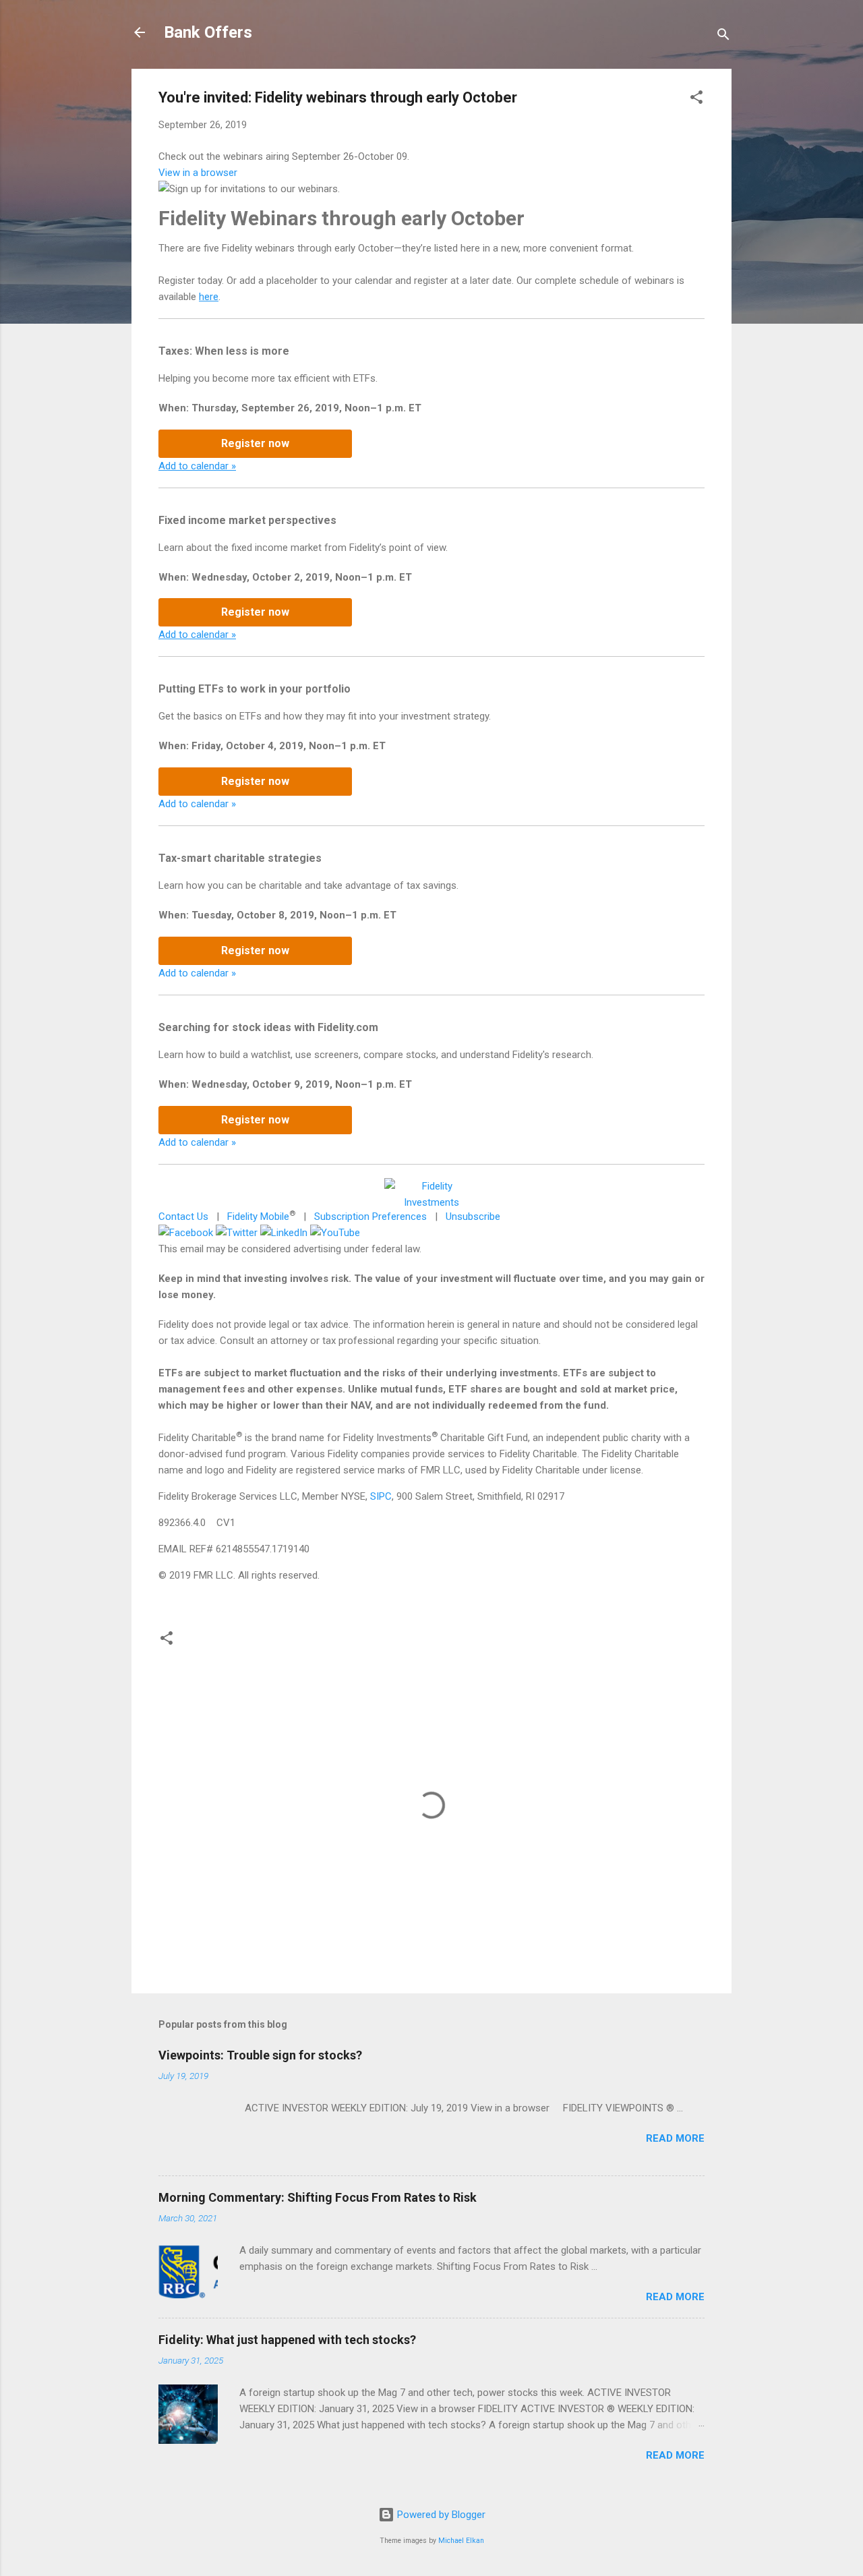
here (209, 297)
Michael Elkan (461, 2541)
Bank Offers (208, 32)
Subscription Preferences (370, 1217)
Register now (255, 443)
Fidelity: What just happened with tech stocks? (287, 2340)
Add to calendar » (197, 466)
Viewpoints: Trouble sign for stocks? (260, 2055)
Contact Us (183, 1217)
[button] (696, 99)
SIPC (381, 1496)
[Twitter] (237, 1233)
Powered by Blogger (440, 2515)
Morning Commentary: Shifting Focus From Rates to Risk (318, 2197)
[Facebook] (186, 1233)
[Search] (723, 37)
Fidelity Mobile (258, 1217)
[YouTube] (335, 1233)
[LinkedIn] (284, 1233)
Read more (675, 2138)
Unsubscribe (473, 1217)
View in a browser (198, 173)
